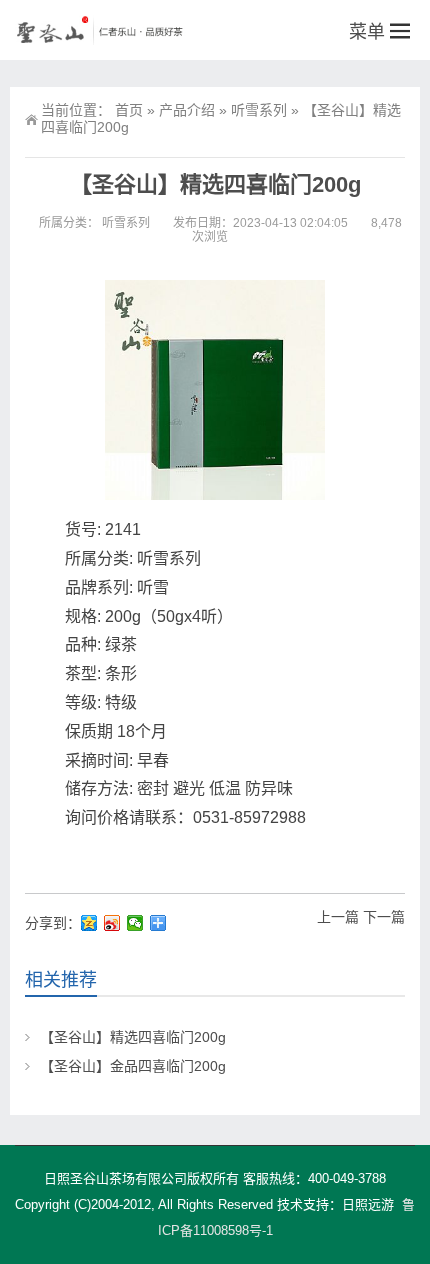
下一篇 (384, 917)
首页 (129, 110)
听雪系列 (259, 110)
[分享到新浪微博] (112, 923)
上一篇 (338, 917)
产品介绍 (187, 110)
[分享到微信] (135, 923)
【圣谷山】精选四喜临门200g (133, 1037)
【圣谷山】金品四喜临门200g (133, 1066)
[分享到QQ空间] (89, 923)
